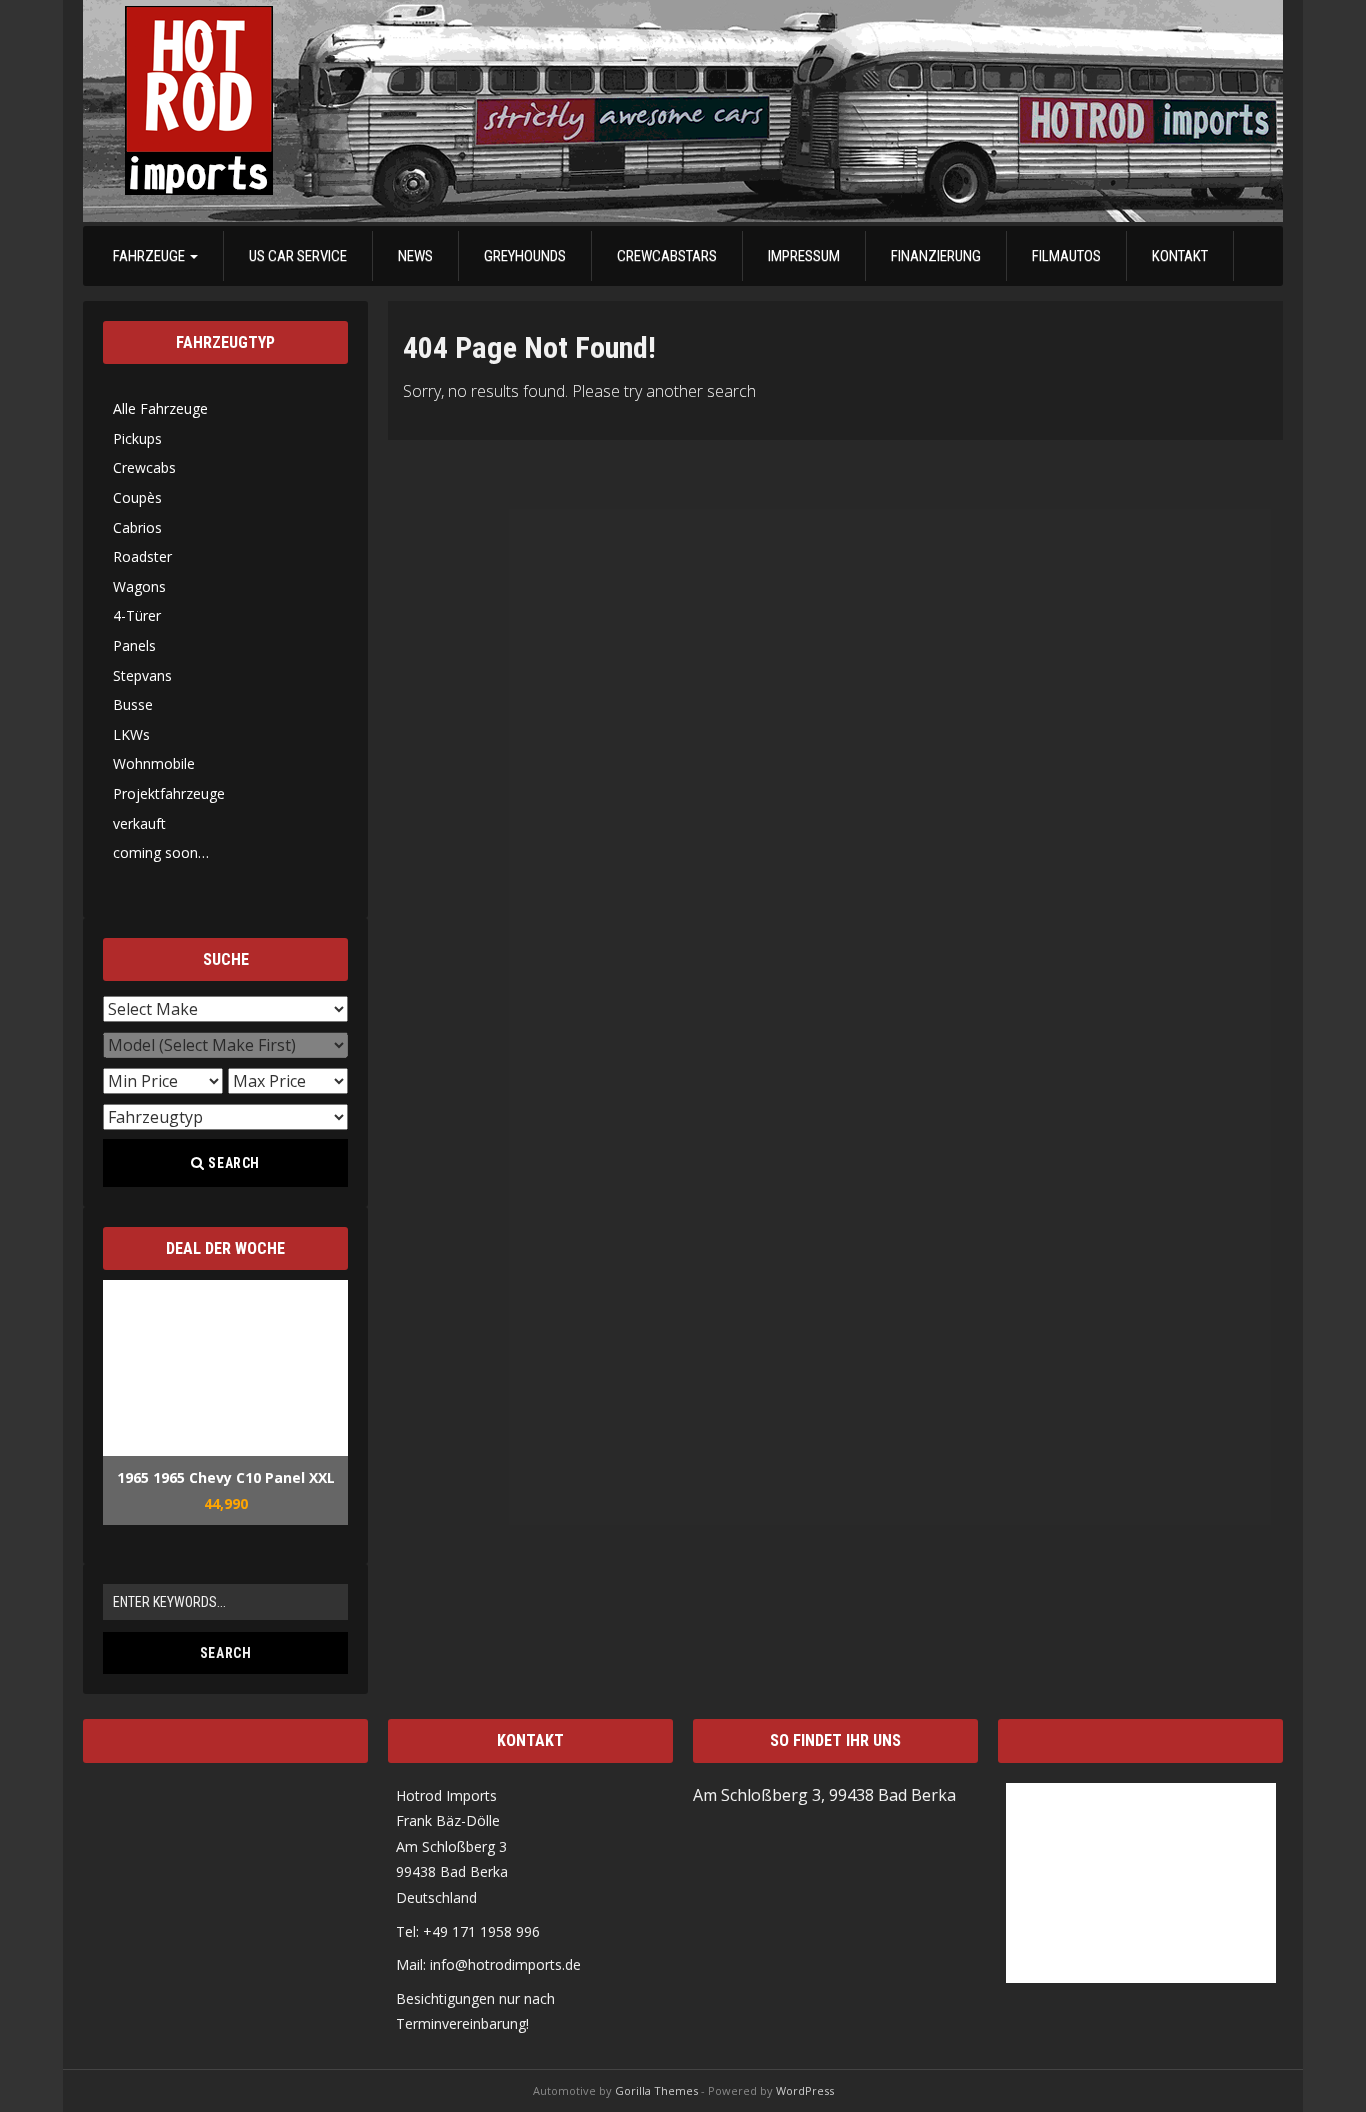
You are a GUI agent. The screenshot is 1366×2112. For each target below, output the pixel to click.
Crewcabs (144, 467)
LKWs (131, 734)
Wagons (139, 586)
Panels (134, 645)
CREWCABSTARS (667, 256)
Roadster (142, 556)
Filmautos (1066, 256)
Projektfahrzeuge (169, 793)
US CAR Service (298, 256)
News (415, 256)
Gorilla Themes (656, 2090)
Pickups (137, 438)
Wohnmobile (154, 763)
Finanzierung (936, 256)
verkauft (139, 823)
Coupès (137, 497)
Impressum (804, 256)
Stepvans (142, 675)
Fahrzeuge (150, 256)
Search (233, 1163)
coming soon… (161, 852)
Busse (133, 704)
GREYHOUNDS (525, 256)
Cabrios (137, 527)
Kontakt (1180, 256)
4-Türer (137, 615)
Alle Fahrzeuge (160, 408)
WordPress (805, 2090)
